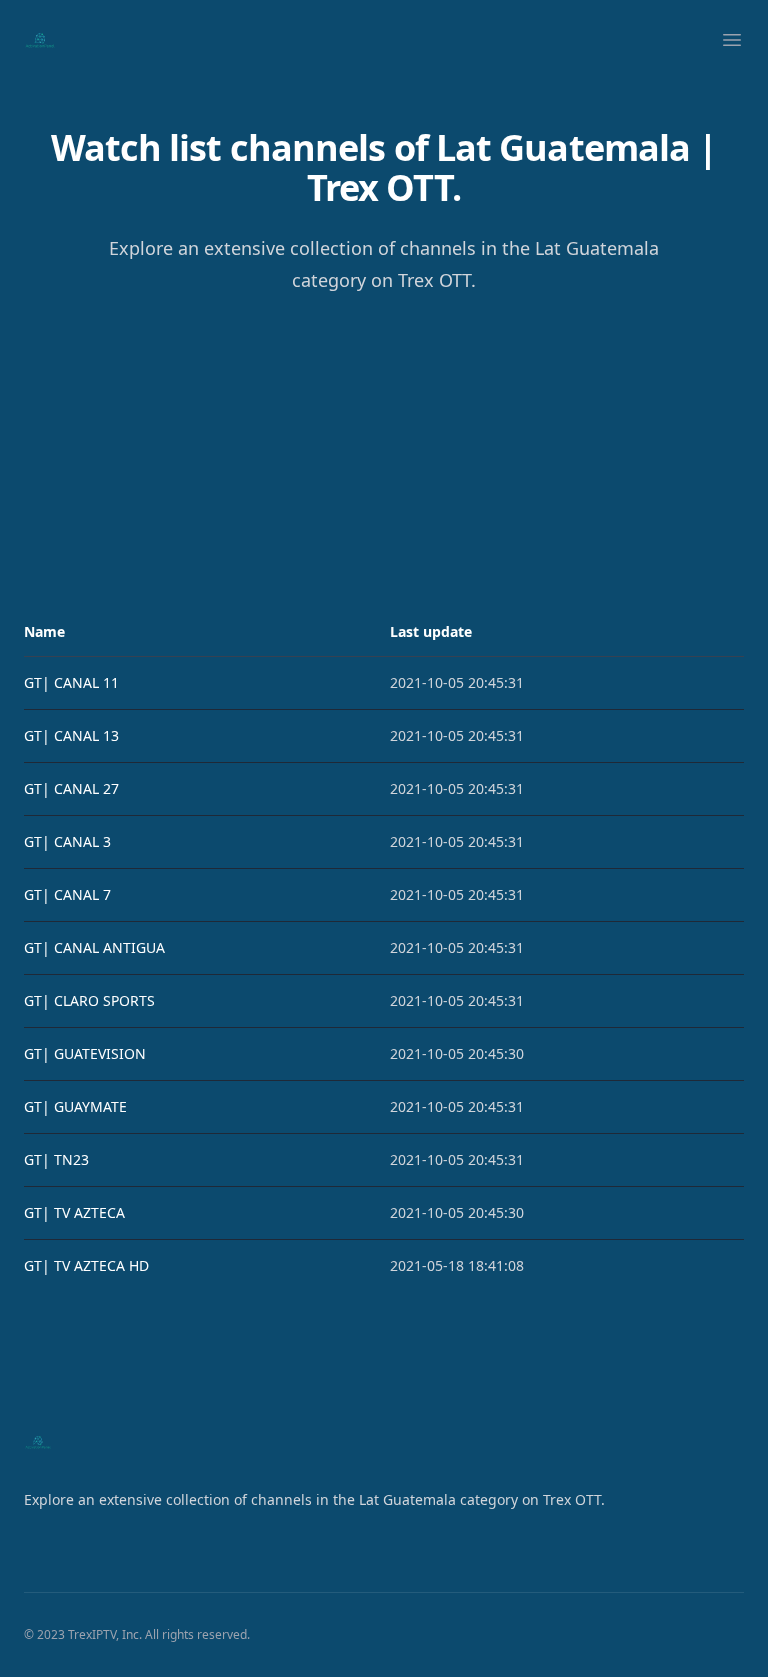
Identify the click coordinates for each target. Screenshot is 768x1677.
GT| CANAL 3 (67, 841)
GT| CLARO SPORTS (89, 1000)
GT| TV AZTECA (74, 1212)
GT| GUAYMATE (75, 1106)
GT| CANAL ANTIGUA (94, 947)
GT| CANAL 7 (67, 894)
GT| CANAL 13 (71, 735)
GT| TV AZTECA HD (86, 1265)
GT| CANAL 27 (71, 788)
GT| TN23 (56, 1159)
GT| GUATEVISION (85, 1053)
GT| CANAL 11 (71, 682)
